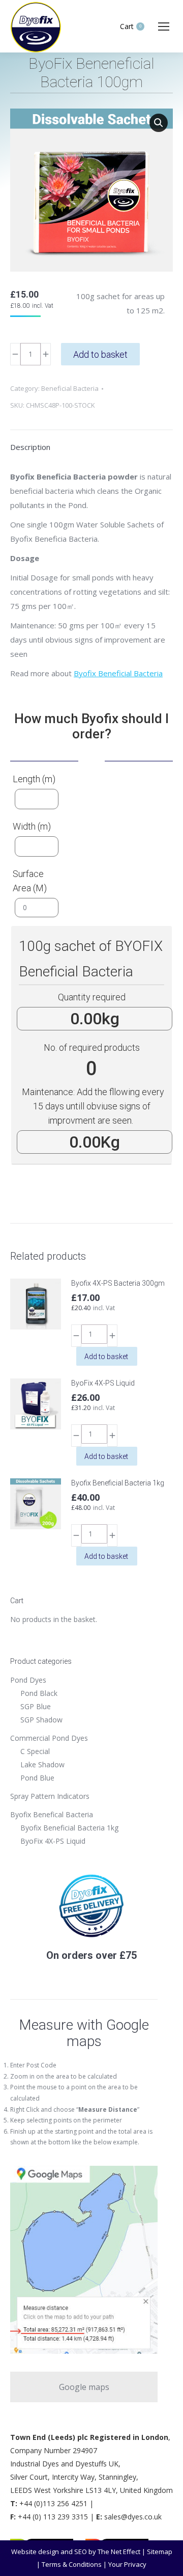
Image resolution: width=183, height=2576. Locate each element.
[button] (159, 123)
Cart (131, 26)
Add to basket (100, 354)
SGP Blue (36, 1706)
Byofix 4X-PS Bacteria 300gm (118, 1283)
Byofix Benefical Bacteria (52, 1814)
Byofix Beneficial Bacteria (118, 673)
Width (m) (32, 826)
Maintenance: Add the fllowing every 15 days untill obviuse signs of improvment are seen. (93, 1106)
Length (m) (34, 779)
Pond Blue (37, 1778)
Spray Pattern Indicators (50, 1796)
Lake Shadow (42, 1764)
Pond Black (39, 1693)
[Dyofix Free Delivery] (91, 1936)
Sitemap (160, 2552)
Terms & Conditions (72, 2564)
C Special (35, 1751)
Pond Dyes (28, 1680)
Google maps (84, 2387)
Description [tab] (30, 447)
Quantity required (92, 997)
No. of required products (92, 1047)
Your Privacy (127, 2564)
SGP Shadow (41, 1720)
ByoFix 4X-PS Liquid (103, 1383)
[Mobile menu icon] (164, 26)
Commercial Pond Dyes (49, 1738)
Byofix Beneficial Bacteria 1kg (118, 1483)
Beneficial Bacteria (70, 388)
